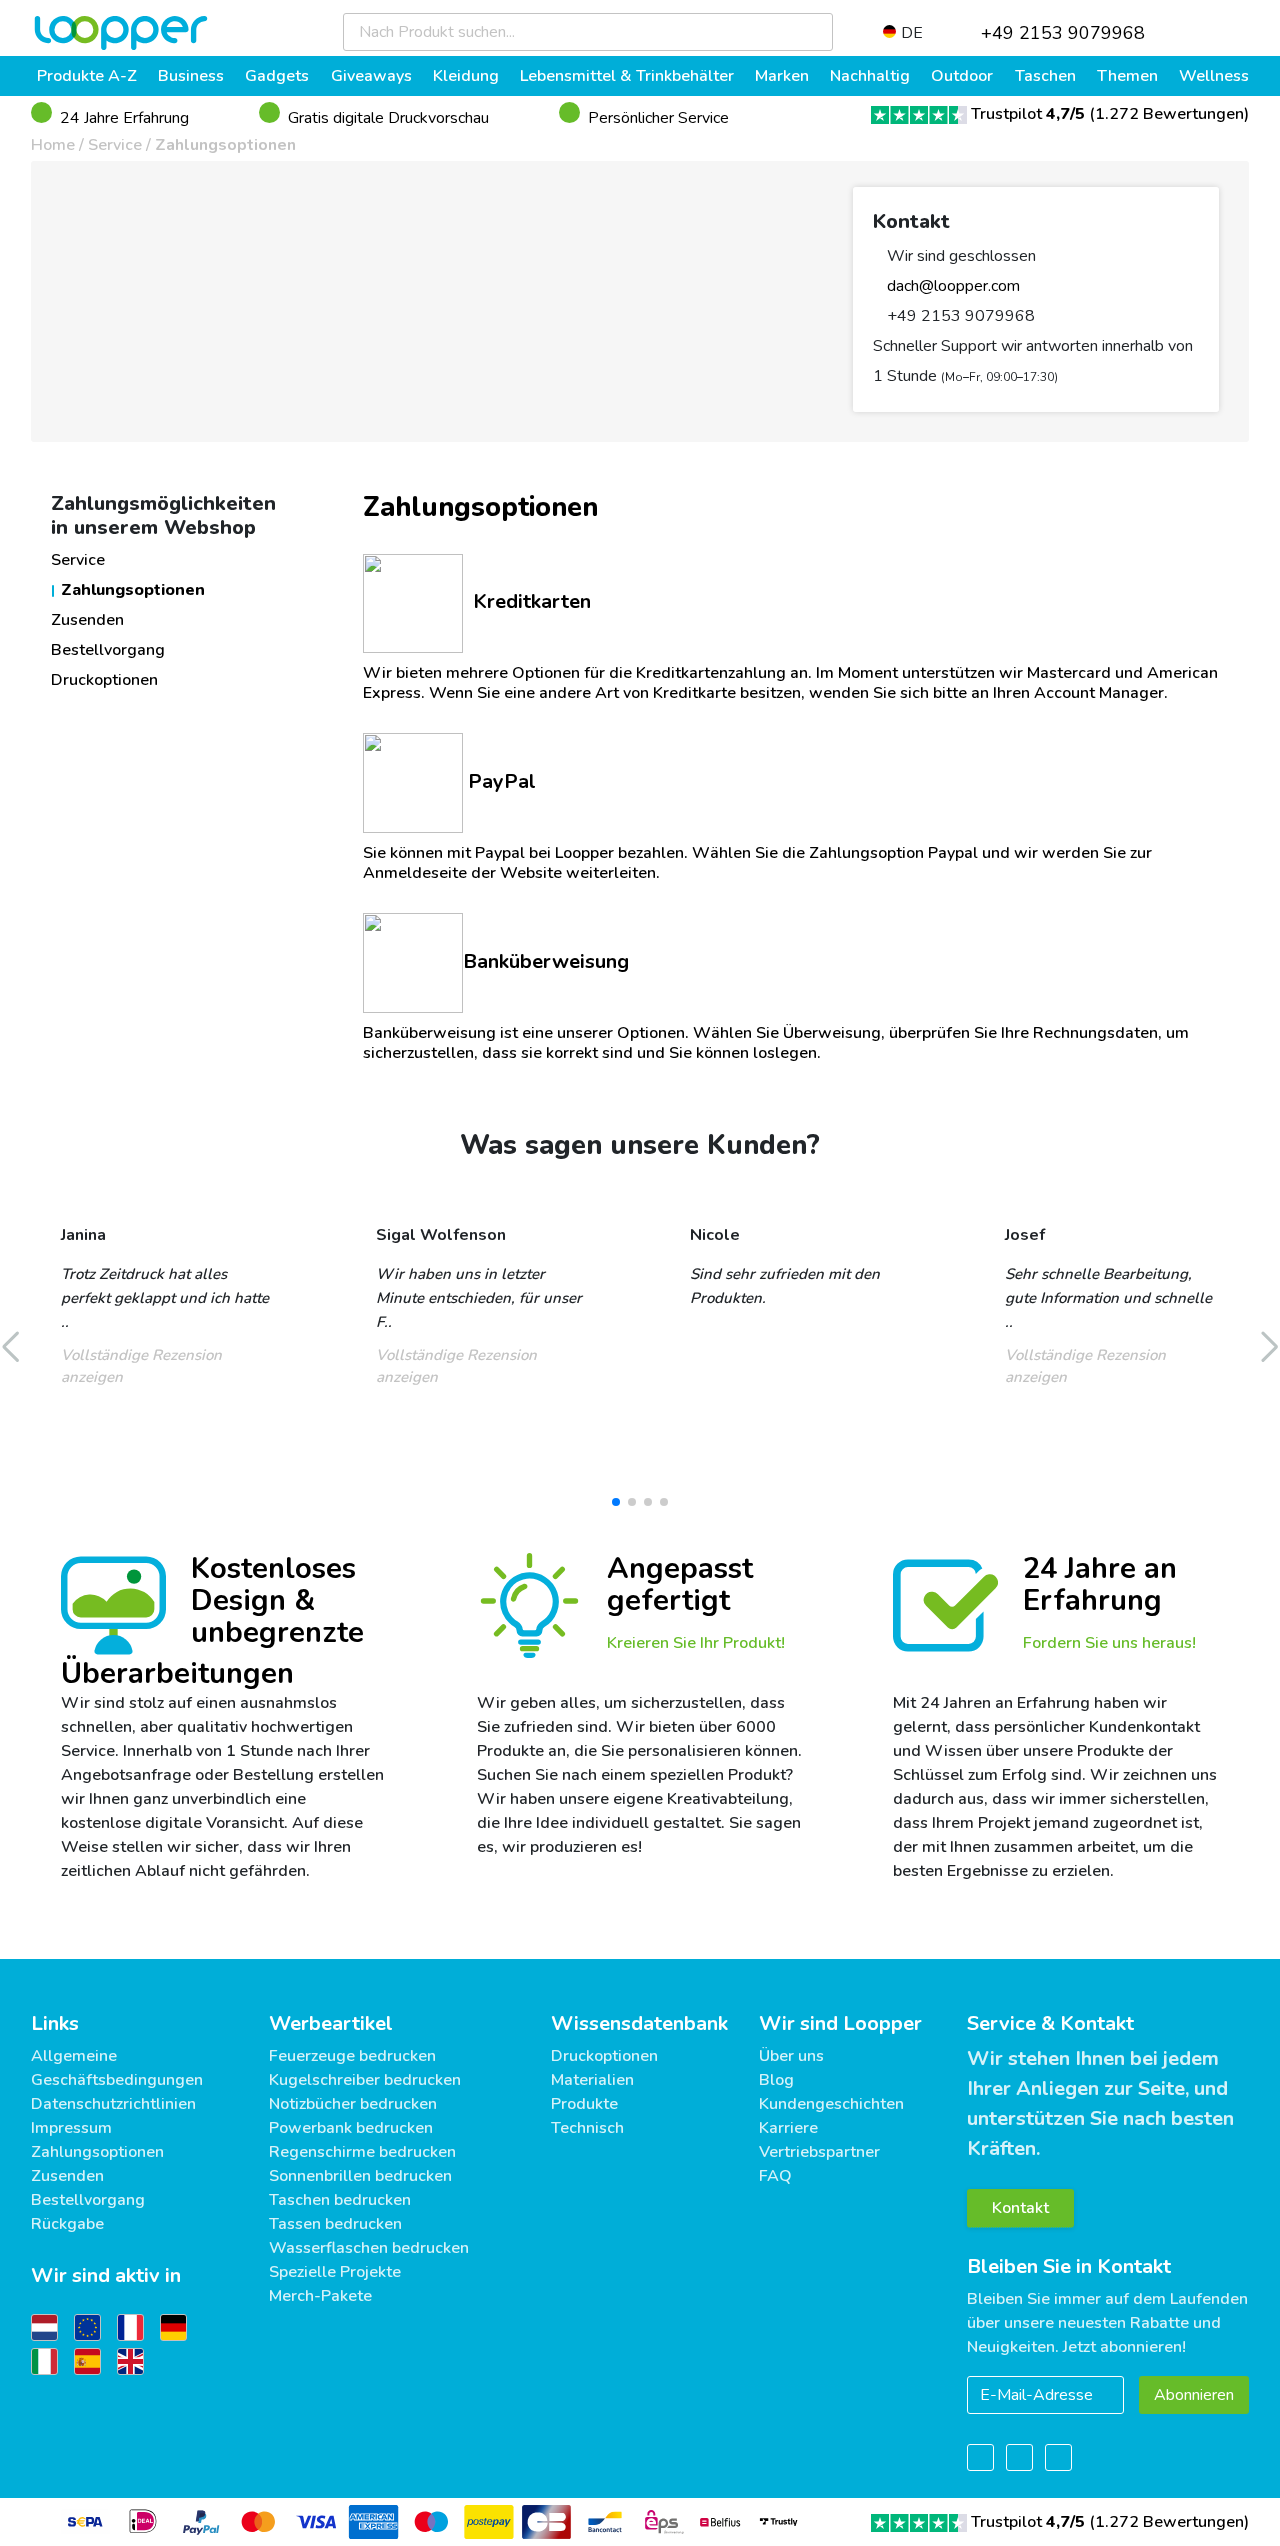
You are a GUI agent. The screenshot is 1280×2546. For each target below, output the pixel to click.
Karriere (788, 2128)
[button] (616, 1502)
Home (53, 145)
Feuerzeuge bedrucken (352, 2056)
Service (115, 145)
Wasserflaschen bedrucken (369, 2248)
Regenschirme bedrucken (362, 2152)
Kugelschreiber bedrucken (365, 2080)
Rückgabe (67, 2224)
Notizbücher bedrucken (353, 2104)
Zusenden (87, 620)
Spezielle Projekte (335, 2272)
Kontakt (1020, 2208)
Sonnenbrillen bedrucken (360, 2176)
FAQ (775, 2176)
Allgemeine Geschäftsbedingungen (117, 2068)
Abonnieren (1194, 2395)
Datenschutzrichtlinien (113, 2104)
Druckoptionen (104, 680)
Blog (776, 2080)
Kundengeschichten (831, 2104)
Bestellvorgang (108, 650)
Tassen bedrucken (335, 2224)
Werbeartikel (331, 2023)
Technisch (587, 2128)
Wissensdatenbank (639, 2023)
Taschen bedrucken (340, 2200)
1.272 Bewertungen (1169, 114)
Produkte (584, 2104)
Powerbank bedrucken (351, 2128)
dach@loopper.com (951, 286)
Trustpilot (1028, 114)
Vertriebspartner (819, 2152)
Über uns (791, 2056)
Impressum (71, 2128)
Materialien (592, 2080)
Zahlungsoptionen (225, 145)
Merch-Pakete (320, 2296)
